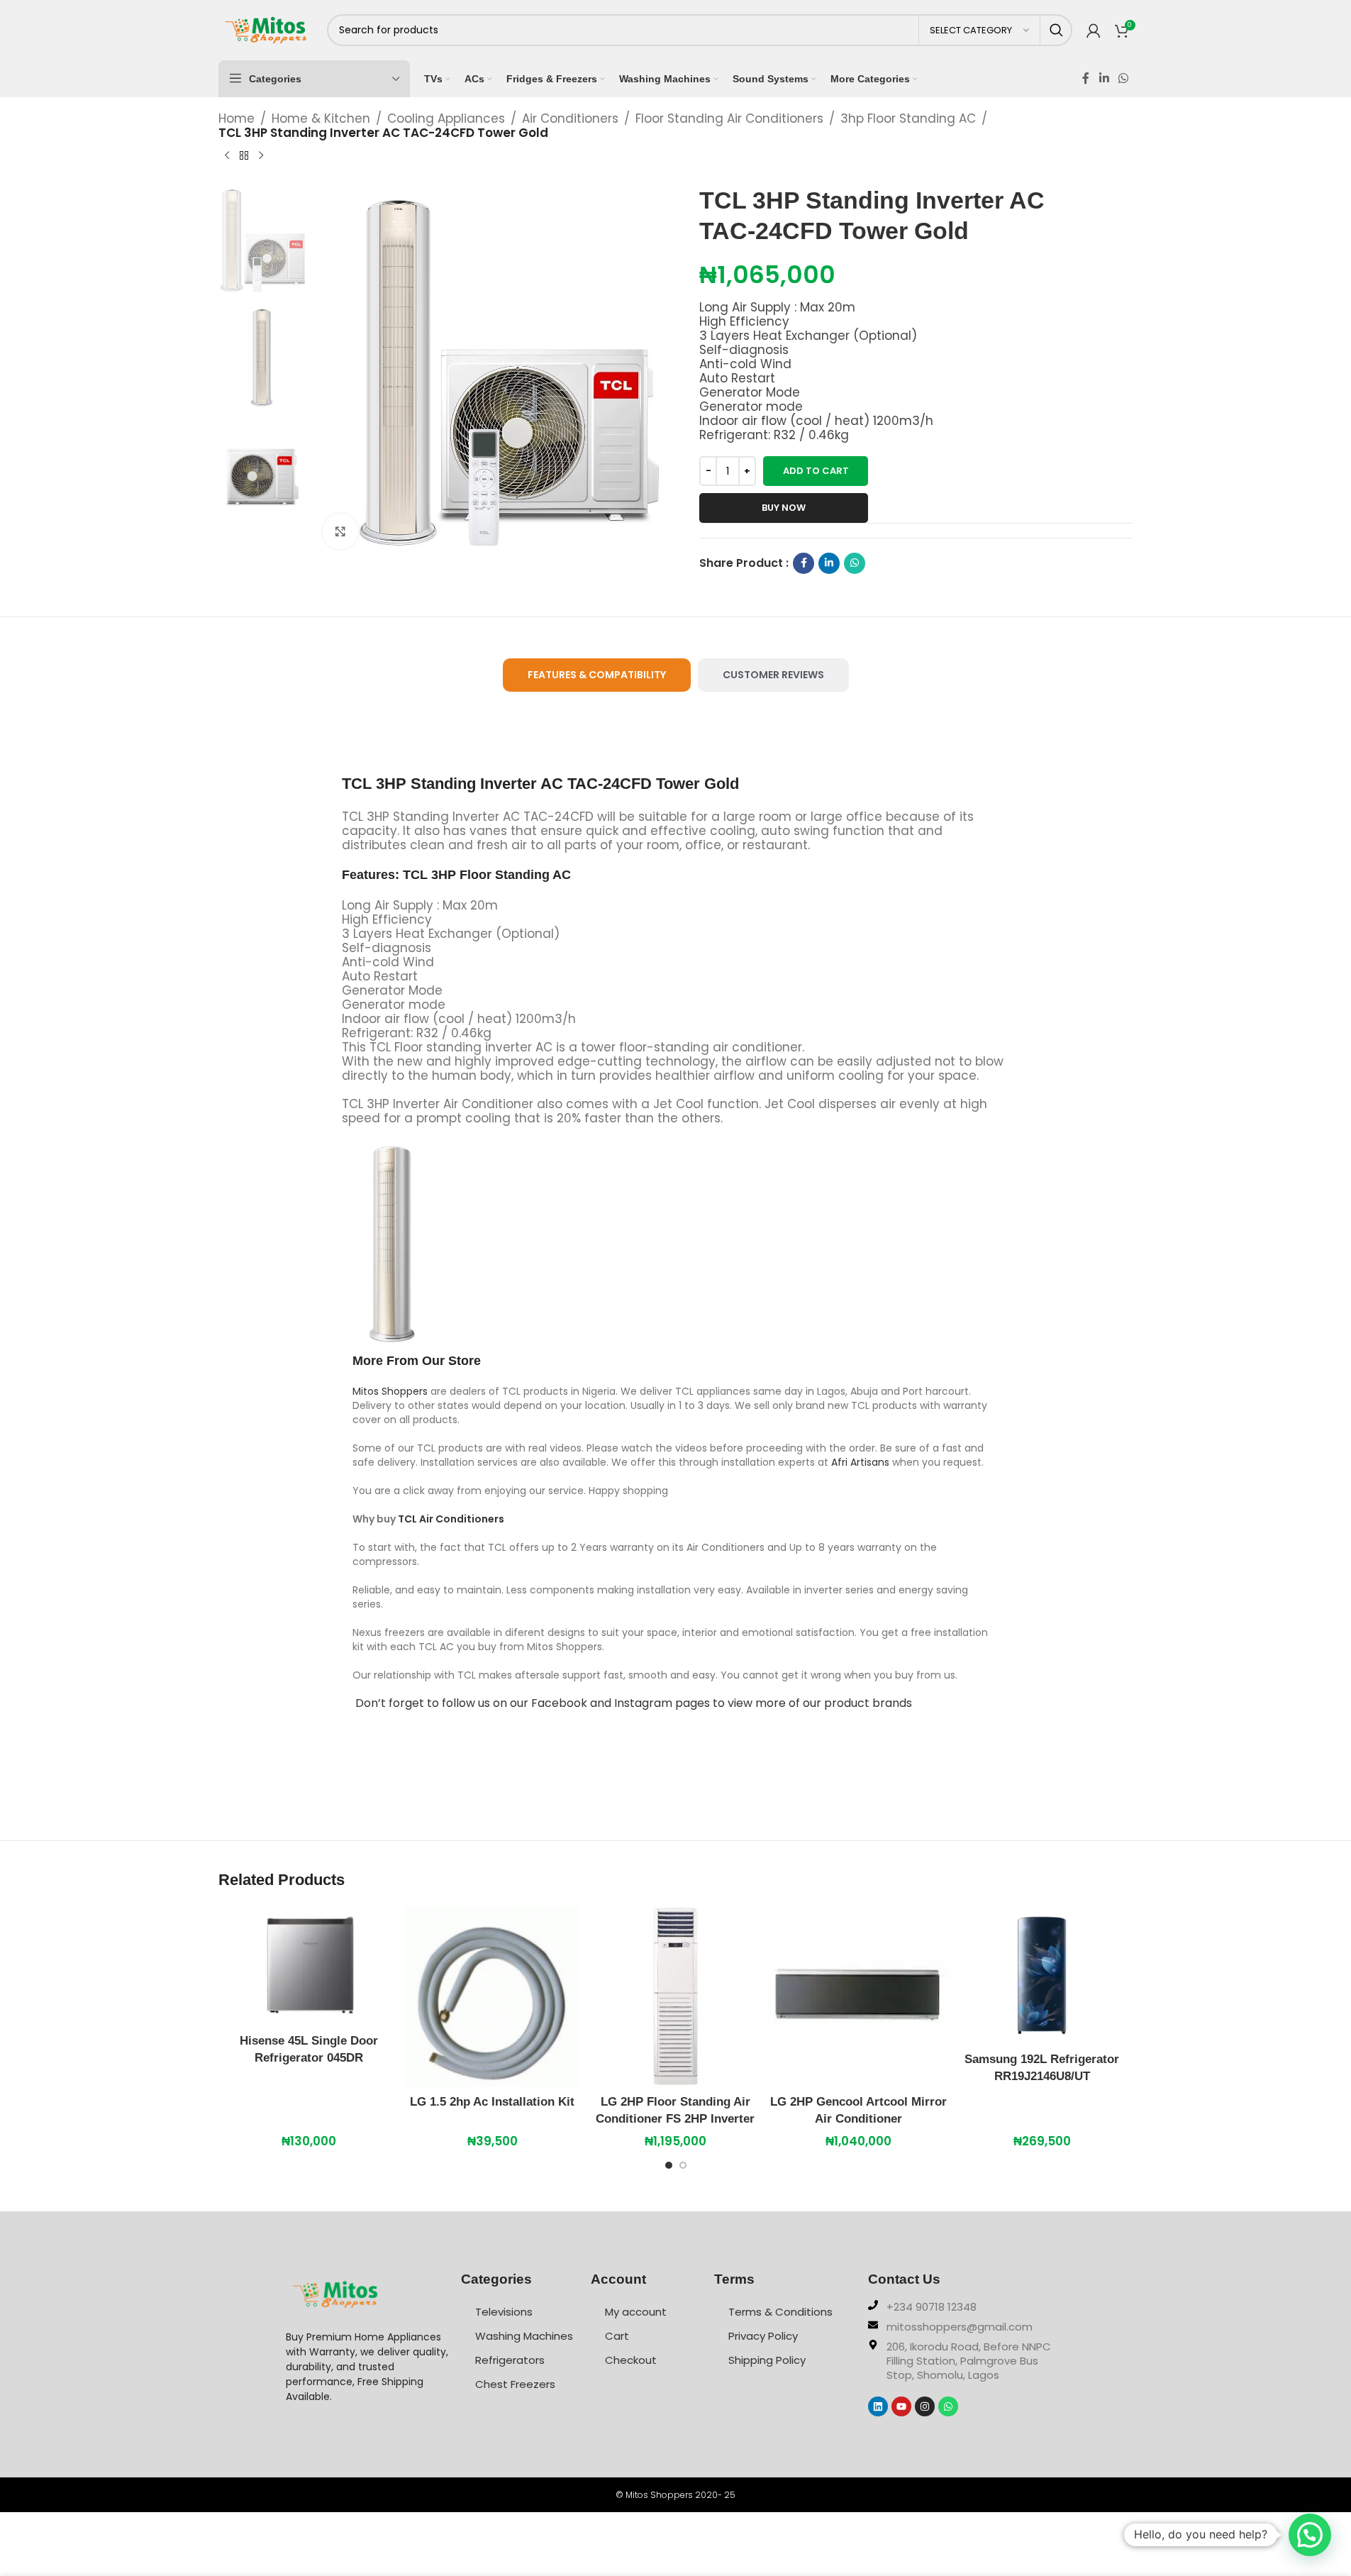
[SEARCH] (1056, 30)
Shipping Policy (767, 2360)
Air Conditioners (570, 118)
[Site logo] (266, 29)
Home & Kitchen (321, 118)
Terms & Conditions (780, 2312)
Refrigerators (510, 2360)
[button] (1310, 2535)
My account (636, 2312)
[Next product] (261, 155)
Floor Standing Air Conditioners (729, 118)
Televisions (504, 2312)
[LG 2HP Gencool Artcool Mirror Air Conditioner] (859, 1996)
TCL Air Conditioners (451, 1519)
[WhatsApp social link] (1123, 78)
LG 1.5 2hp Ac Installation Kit (492, 2102)
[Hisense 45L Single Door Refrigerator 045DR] (309, 1966)
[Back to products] (244, 155)
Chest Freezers (515, 2384)
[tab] (597, 675)
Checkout (631, 2360)
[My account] (1094, 31)
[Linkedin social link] (1104, 78)
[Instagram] (925, 2406)
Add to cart (816, 471)
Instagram (643, 1703)
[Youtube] (901, 2406)
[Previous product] (227, 155)
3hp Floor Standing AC (908, 118)
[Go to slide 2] (683, 2169)
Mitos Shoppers (390, 1391)
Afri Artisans (860, 1462)
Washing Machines (524, 2336)
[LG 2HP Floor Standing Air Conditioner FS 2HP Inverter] (675, 1996)
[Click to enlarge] (340, 531)
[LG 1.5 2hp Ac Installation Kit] (492, 1996)
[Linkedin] (878, 2406)
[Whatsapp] (948, 2406)
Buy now (784, 508)
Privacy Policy (763, 2336)
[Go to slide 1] (669, 2169)
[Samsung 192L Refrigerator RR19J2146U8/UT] (1042, 1975)
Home (237, 118)
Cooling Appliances (446, 118)
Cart (617, 2336)
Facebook (559, 1703)
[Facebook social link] (1086, 78)
